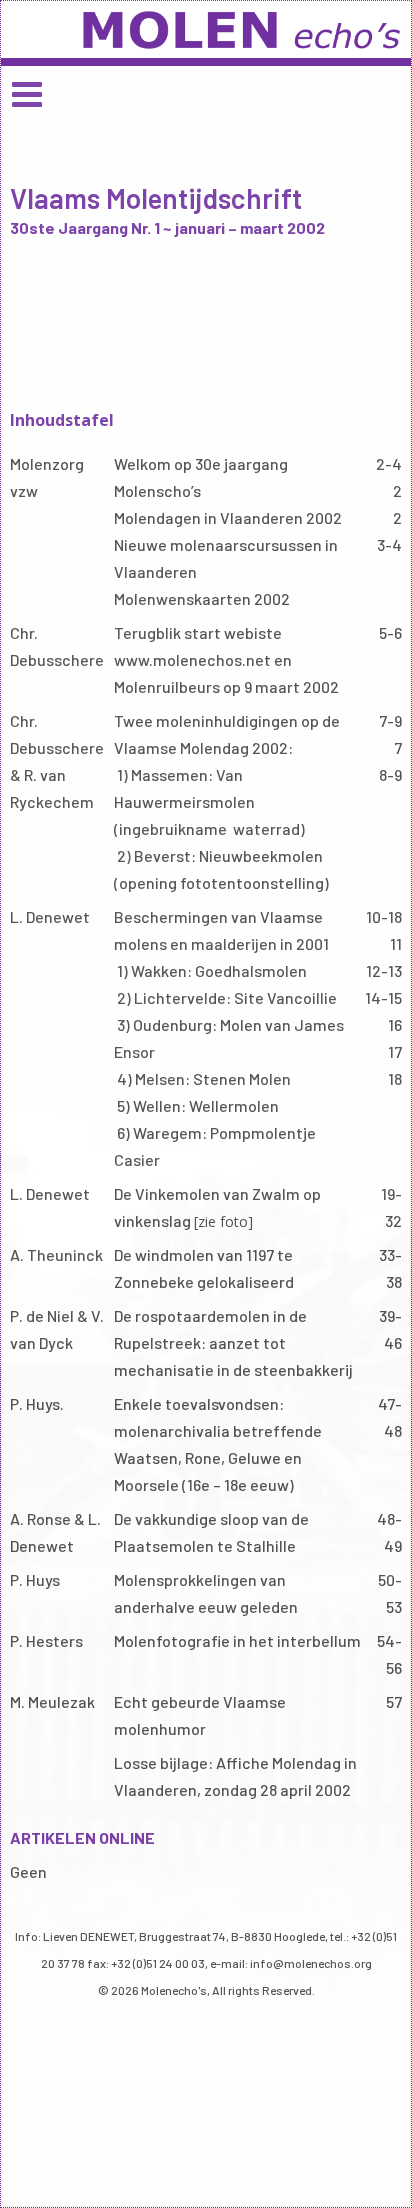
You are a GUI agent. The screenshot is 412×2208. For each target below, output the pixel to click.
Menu (206, 93)
